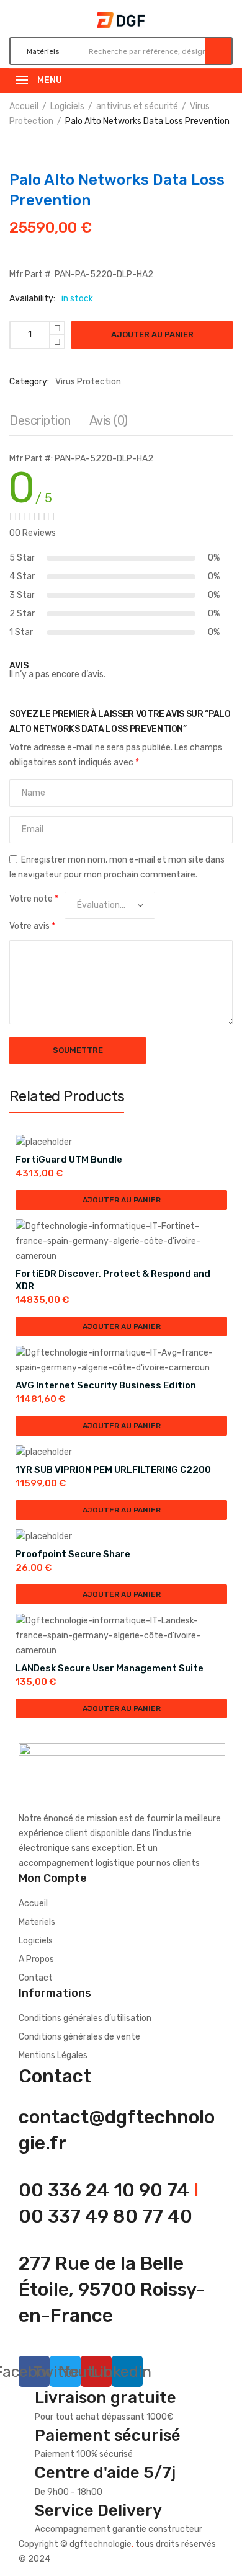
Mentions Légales (53, 2055)
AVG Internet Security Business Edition (106, 1385)
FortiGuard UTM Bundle (69, 1160)
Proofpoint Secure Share (73, 1554)
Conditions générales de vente (79, 2037)
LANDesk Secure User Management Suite (110, 1668)
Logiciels (67, 106)
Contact (36, 1978)
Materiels (37, 1922)
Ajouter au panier (152, 335)
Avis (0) (109, 420)
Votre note (34, 899)
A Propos (36, 1959)
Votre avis (32, 926)
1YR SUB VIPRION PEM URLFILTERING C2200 (113, 1470)
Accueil (24, 106)
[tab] (40, 424)
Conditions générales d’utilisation (85, 2018)
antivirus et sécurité (137, 106)
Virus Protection (88, 382)
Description (40, 420)
